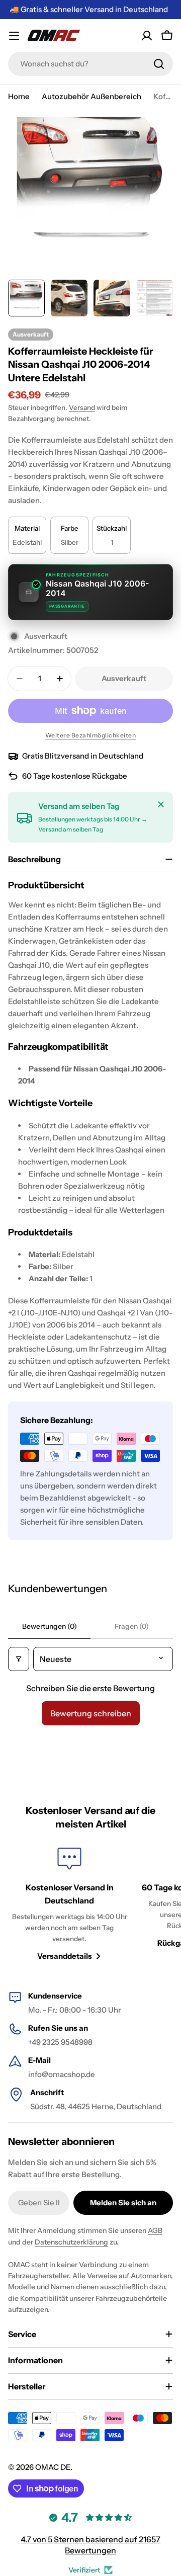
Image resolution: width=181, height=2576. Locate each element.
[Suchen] (159, 64)
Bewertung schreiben (91, 1713)
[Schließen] (161, 804)
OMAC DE (53, 2467)
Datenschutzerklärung (71, 2242)
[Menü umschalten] (14, 36)
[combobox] (90, 64)
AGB (155, 2230)
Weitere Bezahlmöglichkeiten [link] (91, 735)
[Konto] (147, 36)
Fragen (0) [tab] (132, 1626)
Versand (82, 407)
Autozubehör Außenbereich (92, 96)
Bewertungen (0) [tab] (50, 1626)
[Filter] (19, 1659)
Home (19, 96)
